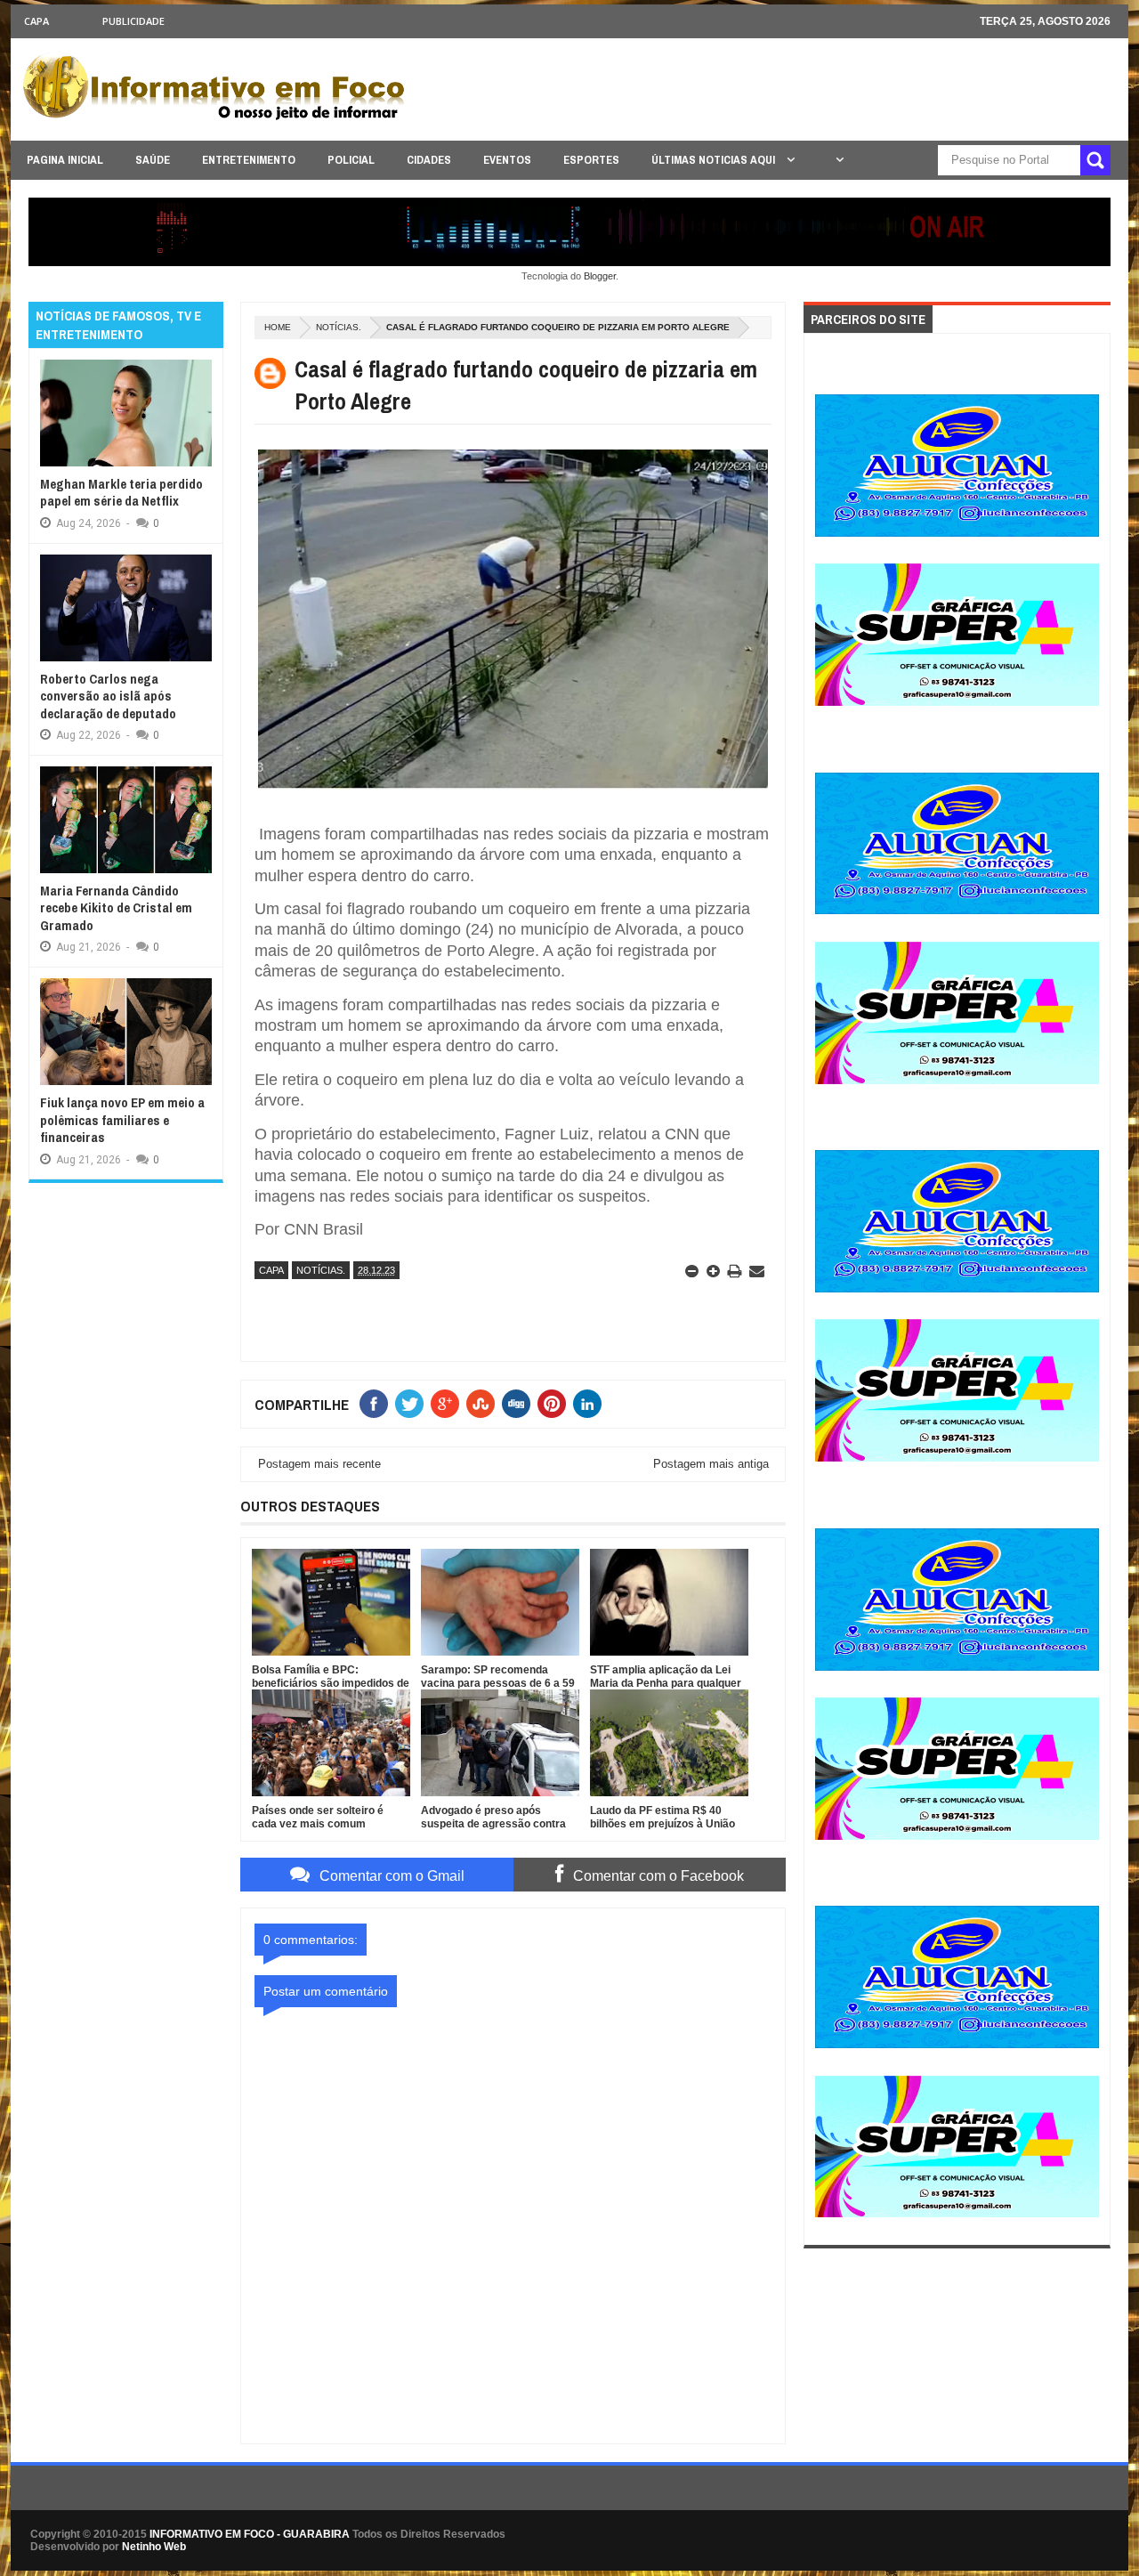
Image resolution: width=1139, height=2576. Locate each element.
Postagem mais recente (319, 1464)
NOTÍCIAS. (339, 327)
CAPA (36, 21)
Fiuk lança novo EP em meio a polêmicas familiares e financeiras (122, 1120)
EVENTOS (507, 160)
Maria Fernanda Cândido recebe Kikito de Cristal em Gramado (116, 908)
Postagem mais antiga (711, 1464)
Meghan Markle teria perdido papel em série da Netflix (121, 493)
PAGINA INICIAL (65, 160)
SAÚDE (153, 160)
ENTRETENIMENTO (249, 160)
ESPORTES (591, 160)
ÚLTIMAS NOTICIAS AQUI (715, 160)
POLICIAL (351, 160)
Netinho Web (154, 2547)
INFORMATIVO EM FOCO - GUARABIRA (250, 2534)
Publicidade (133, 21)
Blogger (600, 276)
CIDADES (429, 160)
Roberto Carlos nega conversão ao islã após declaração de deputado (108, 696)
